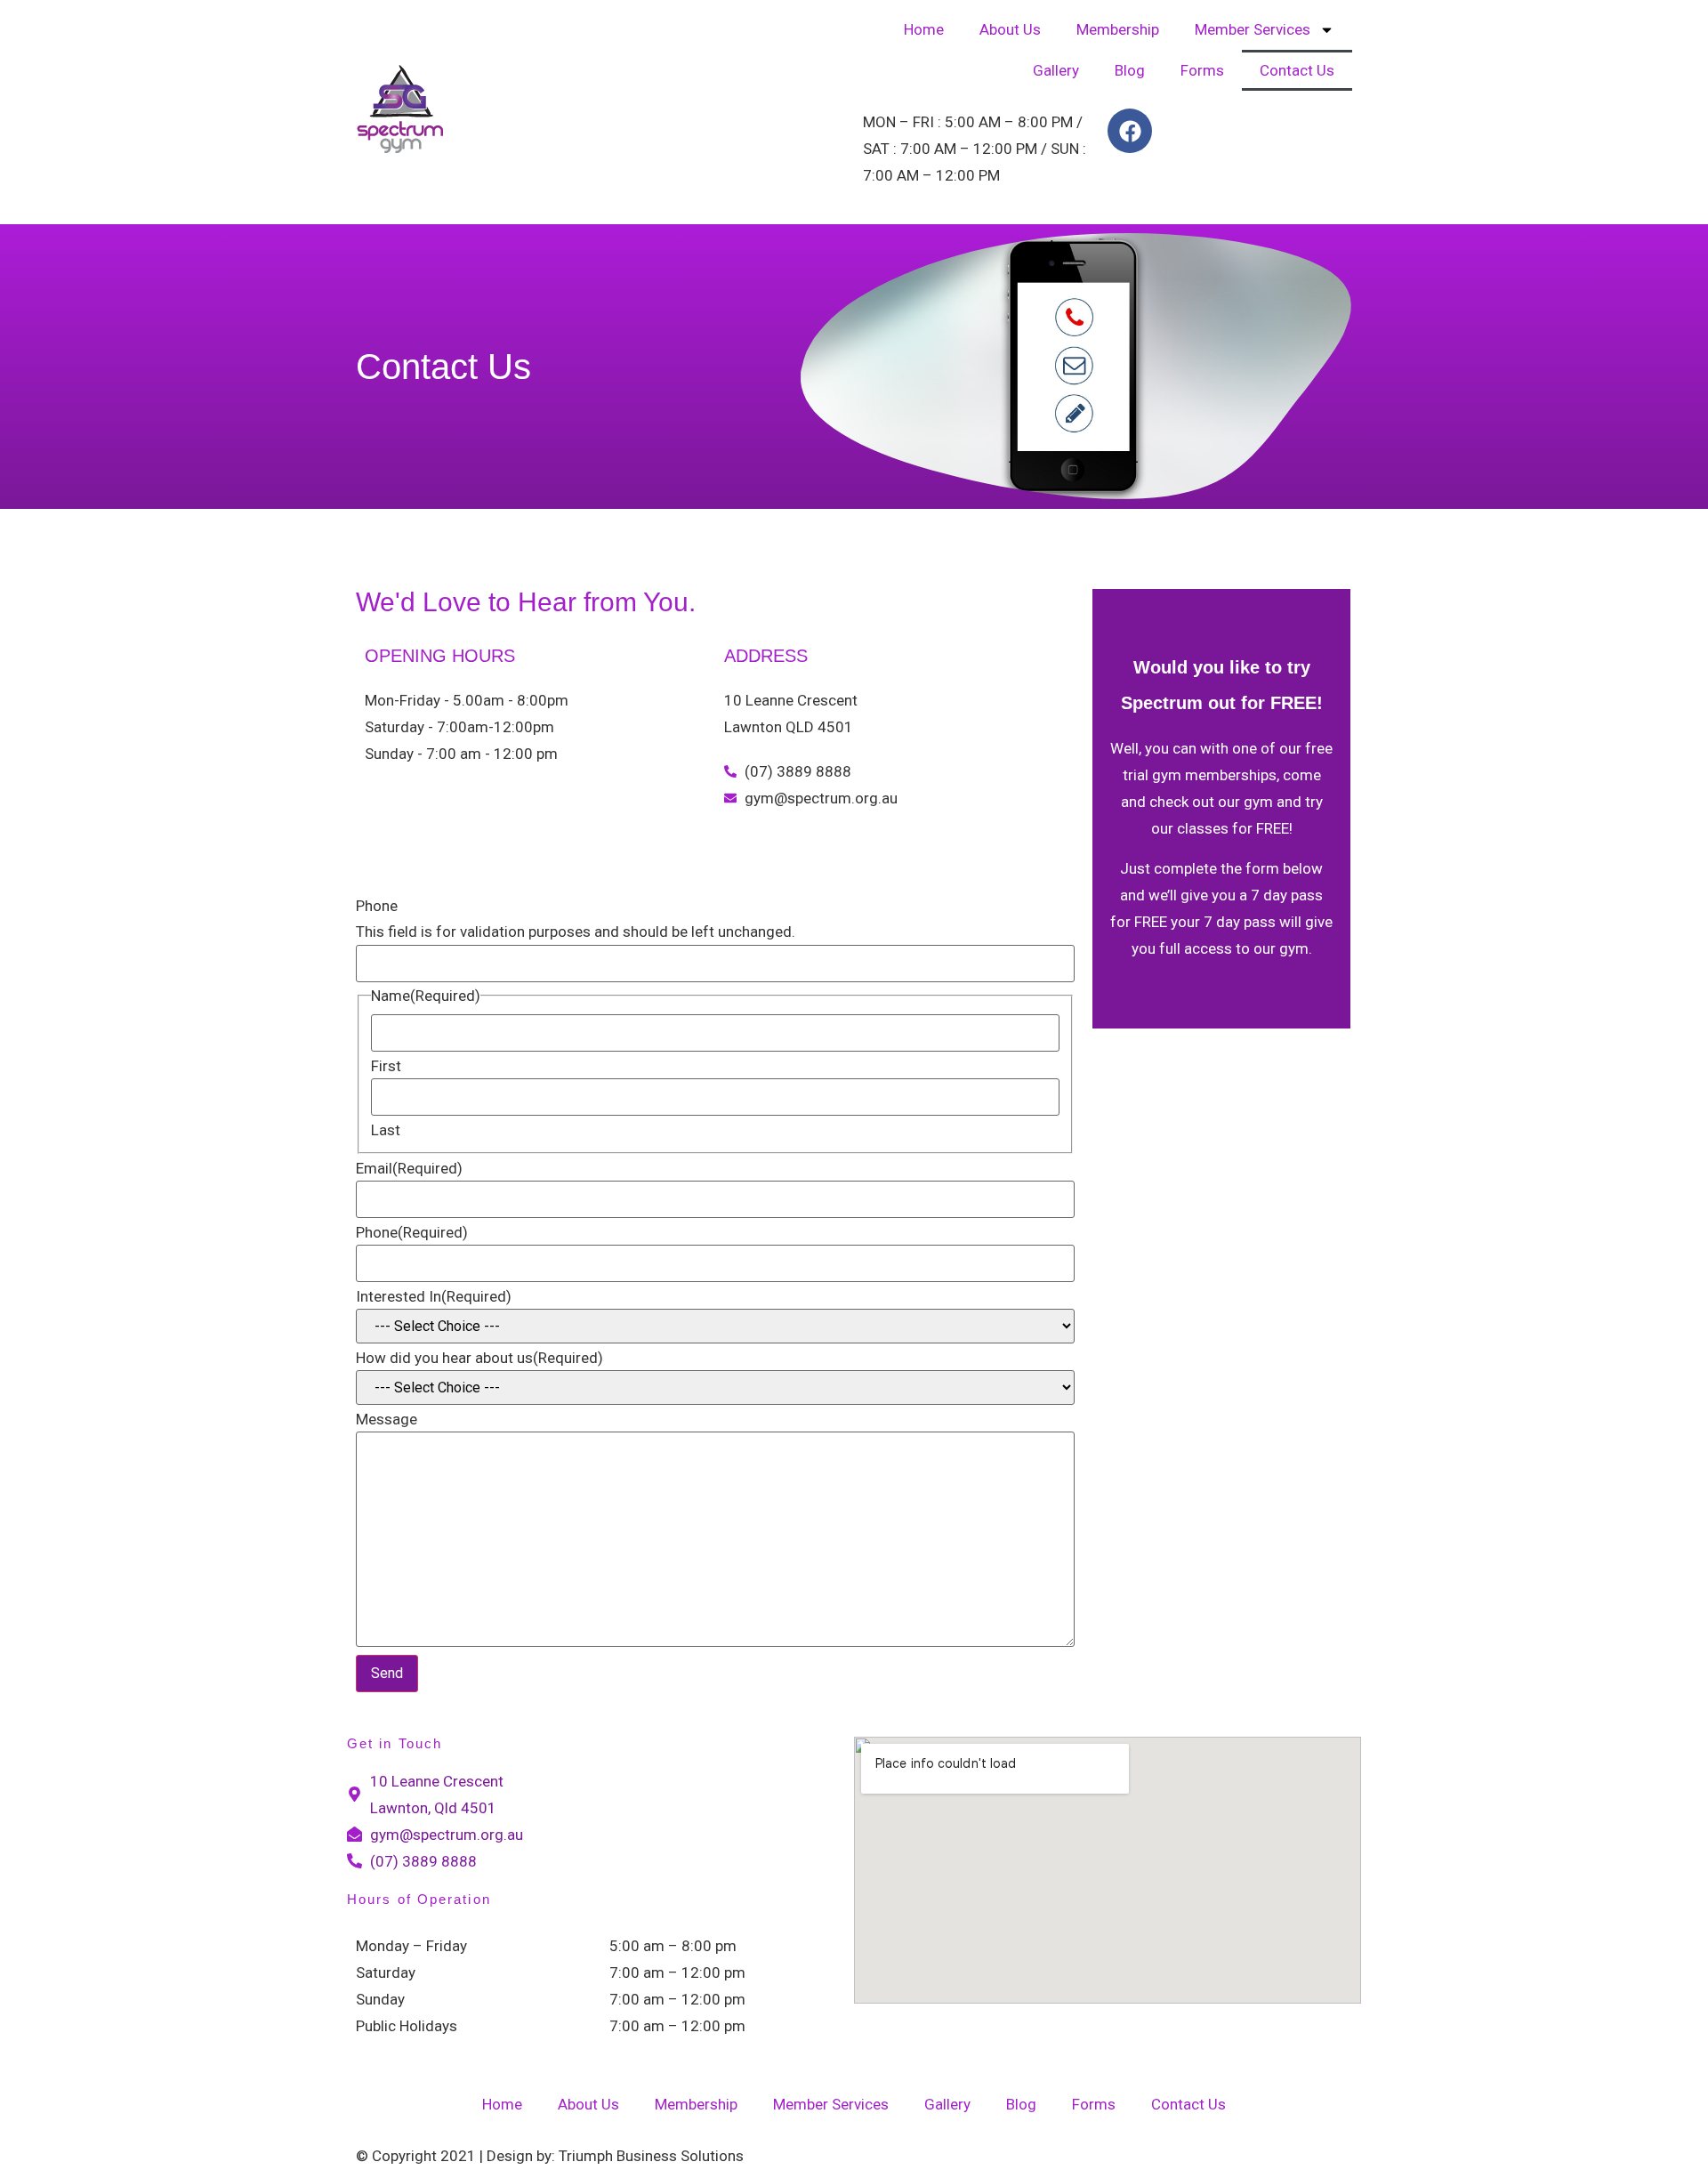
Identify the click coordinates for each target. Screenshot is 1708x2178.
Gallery (1056, 70)
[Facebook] (1130, 131)
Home (924, 29)
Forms (1202, 70)
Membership (1118, 29)
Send (387, 1673)
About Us (1010, 29)
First (386, 1066)
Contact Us (1297, 70)
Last (386, 1130)
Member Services (1253, 29)
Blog (1130, 70)
